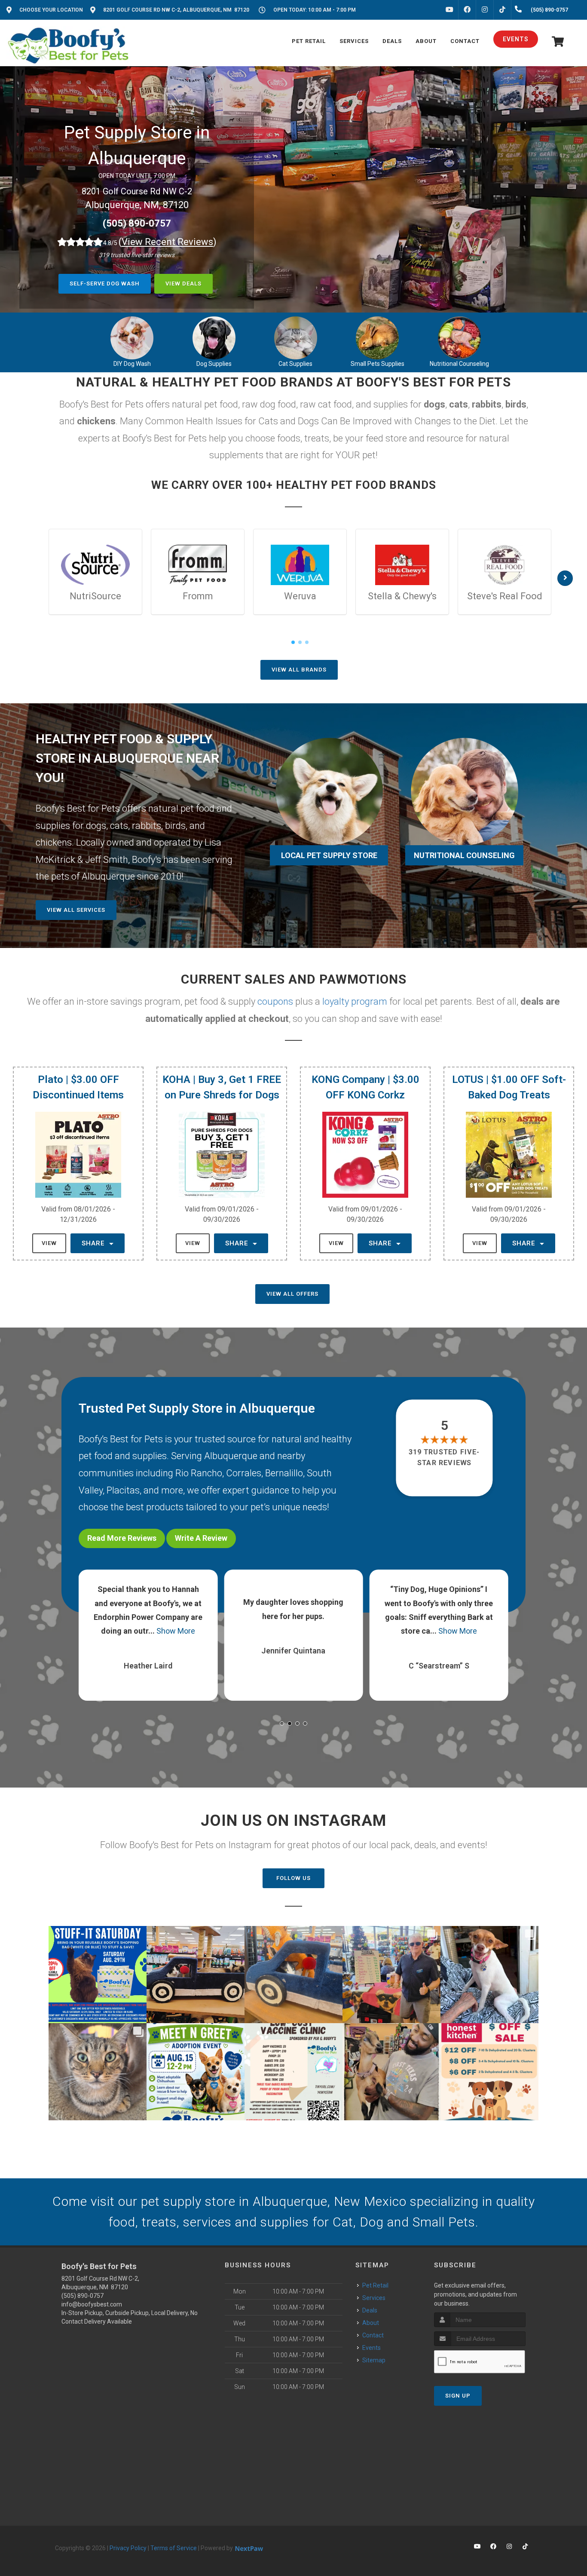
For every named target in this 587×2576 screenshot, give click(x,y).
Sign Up (458, 2396)
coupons (275, 1001)
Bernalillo (284, 1473)
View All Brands (299, 670)
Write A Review (201, 1538)
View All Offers (292, 1294)
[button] (282, 1723)
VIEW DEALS (183, 284)
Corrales (244, 1473)
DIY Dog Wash (132, 364)
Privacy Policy (128, 2548)
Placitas (123, 1490)
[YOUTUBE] (449, 10)
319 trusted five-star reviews (445, 1457)
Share (94, 1243)
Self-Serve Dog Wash (105, 284)
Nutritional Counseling (459, 364)
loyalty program (355, 1001)
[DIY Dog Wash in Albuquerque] (132, 338)
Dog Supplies (214, 364)
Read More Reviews (122, 1538)
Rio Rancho (199, 1473)
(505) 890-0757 (137, 223)
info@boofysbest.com (92, 2304)
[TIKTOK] (502, 10)
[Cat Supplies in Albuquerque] (296, 338)
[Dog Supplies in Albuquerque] (214, 338)
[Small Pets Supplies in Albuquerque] (377, 338)
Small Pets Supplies (378, 364)
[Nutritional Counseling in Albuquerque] (459, 338)
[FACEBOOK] (467, 10)
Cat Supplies (295, 364)
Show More (167, 1631)
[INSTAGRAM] (485, 10)
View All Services (76, 910)
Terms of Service (174, 2548)
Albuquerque (231, 1456)
